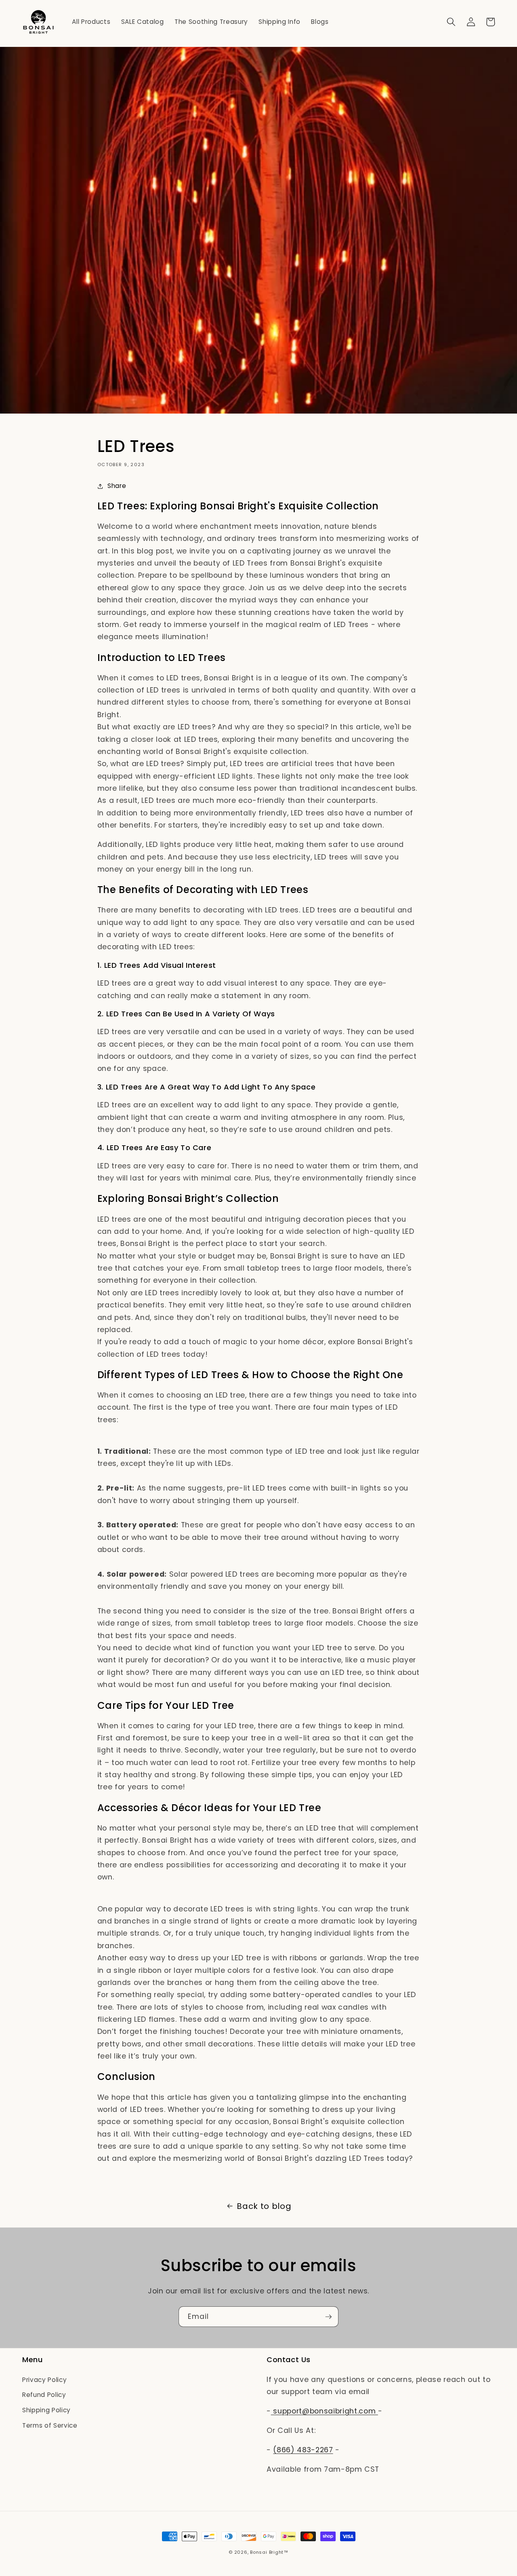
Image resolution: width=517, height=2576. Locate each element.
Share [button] (117, 486)
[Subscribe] (328, 2317)
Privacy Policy (44, 2380)
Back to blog (264, 2206)
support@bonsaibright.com (325, 2411)
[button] (451, 22)
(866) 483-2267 (303, 2450)
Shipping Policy (46, 2410)
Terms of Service (50, 2425)
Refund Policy (44, 2395)
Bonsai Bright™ (269, 2552)
